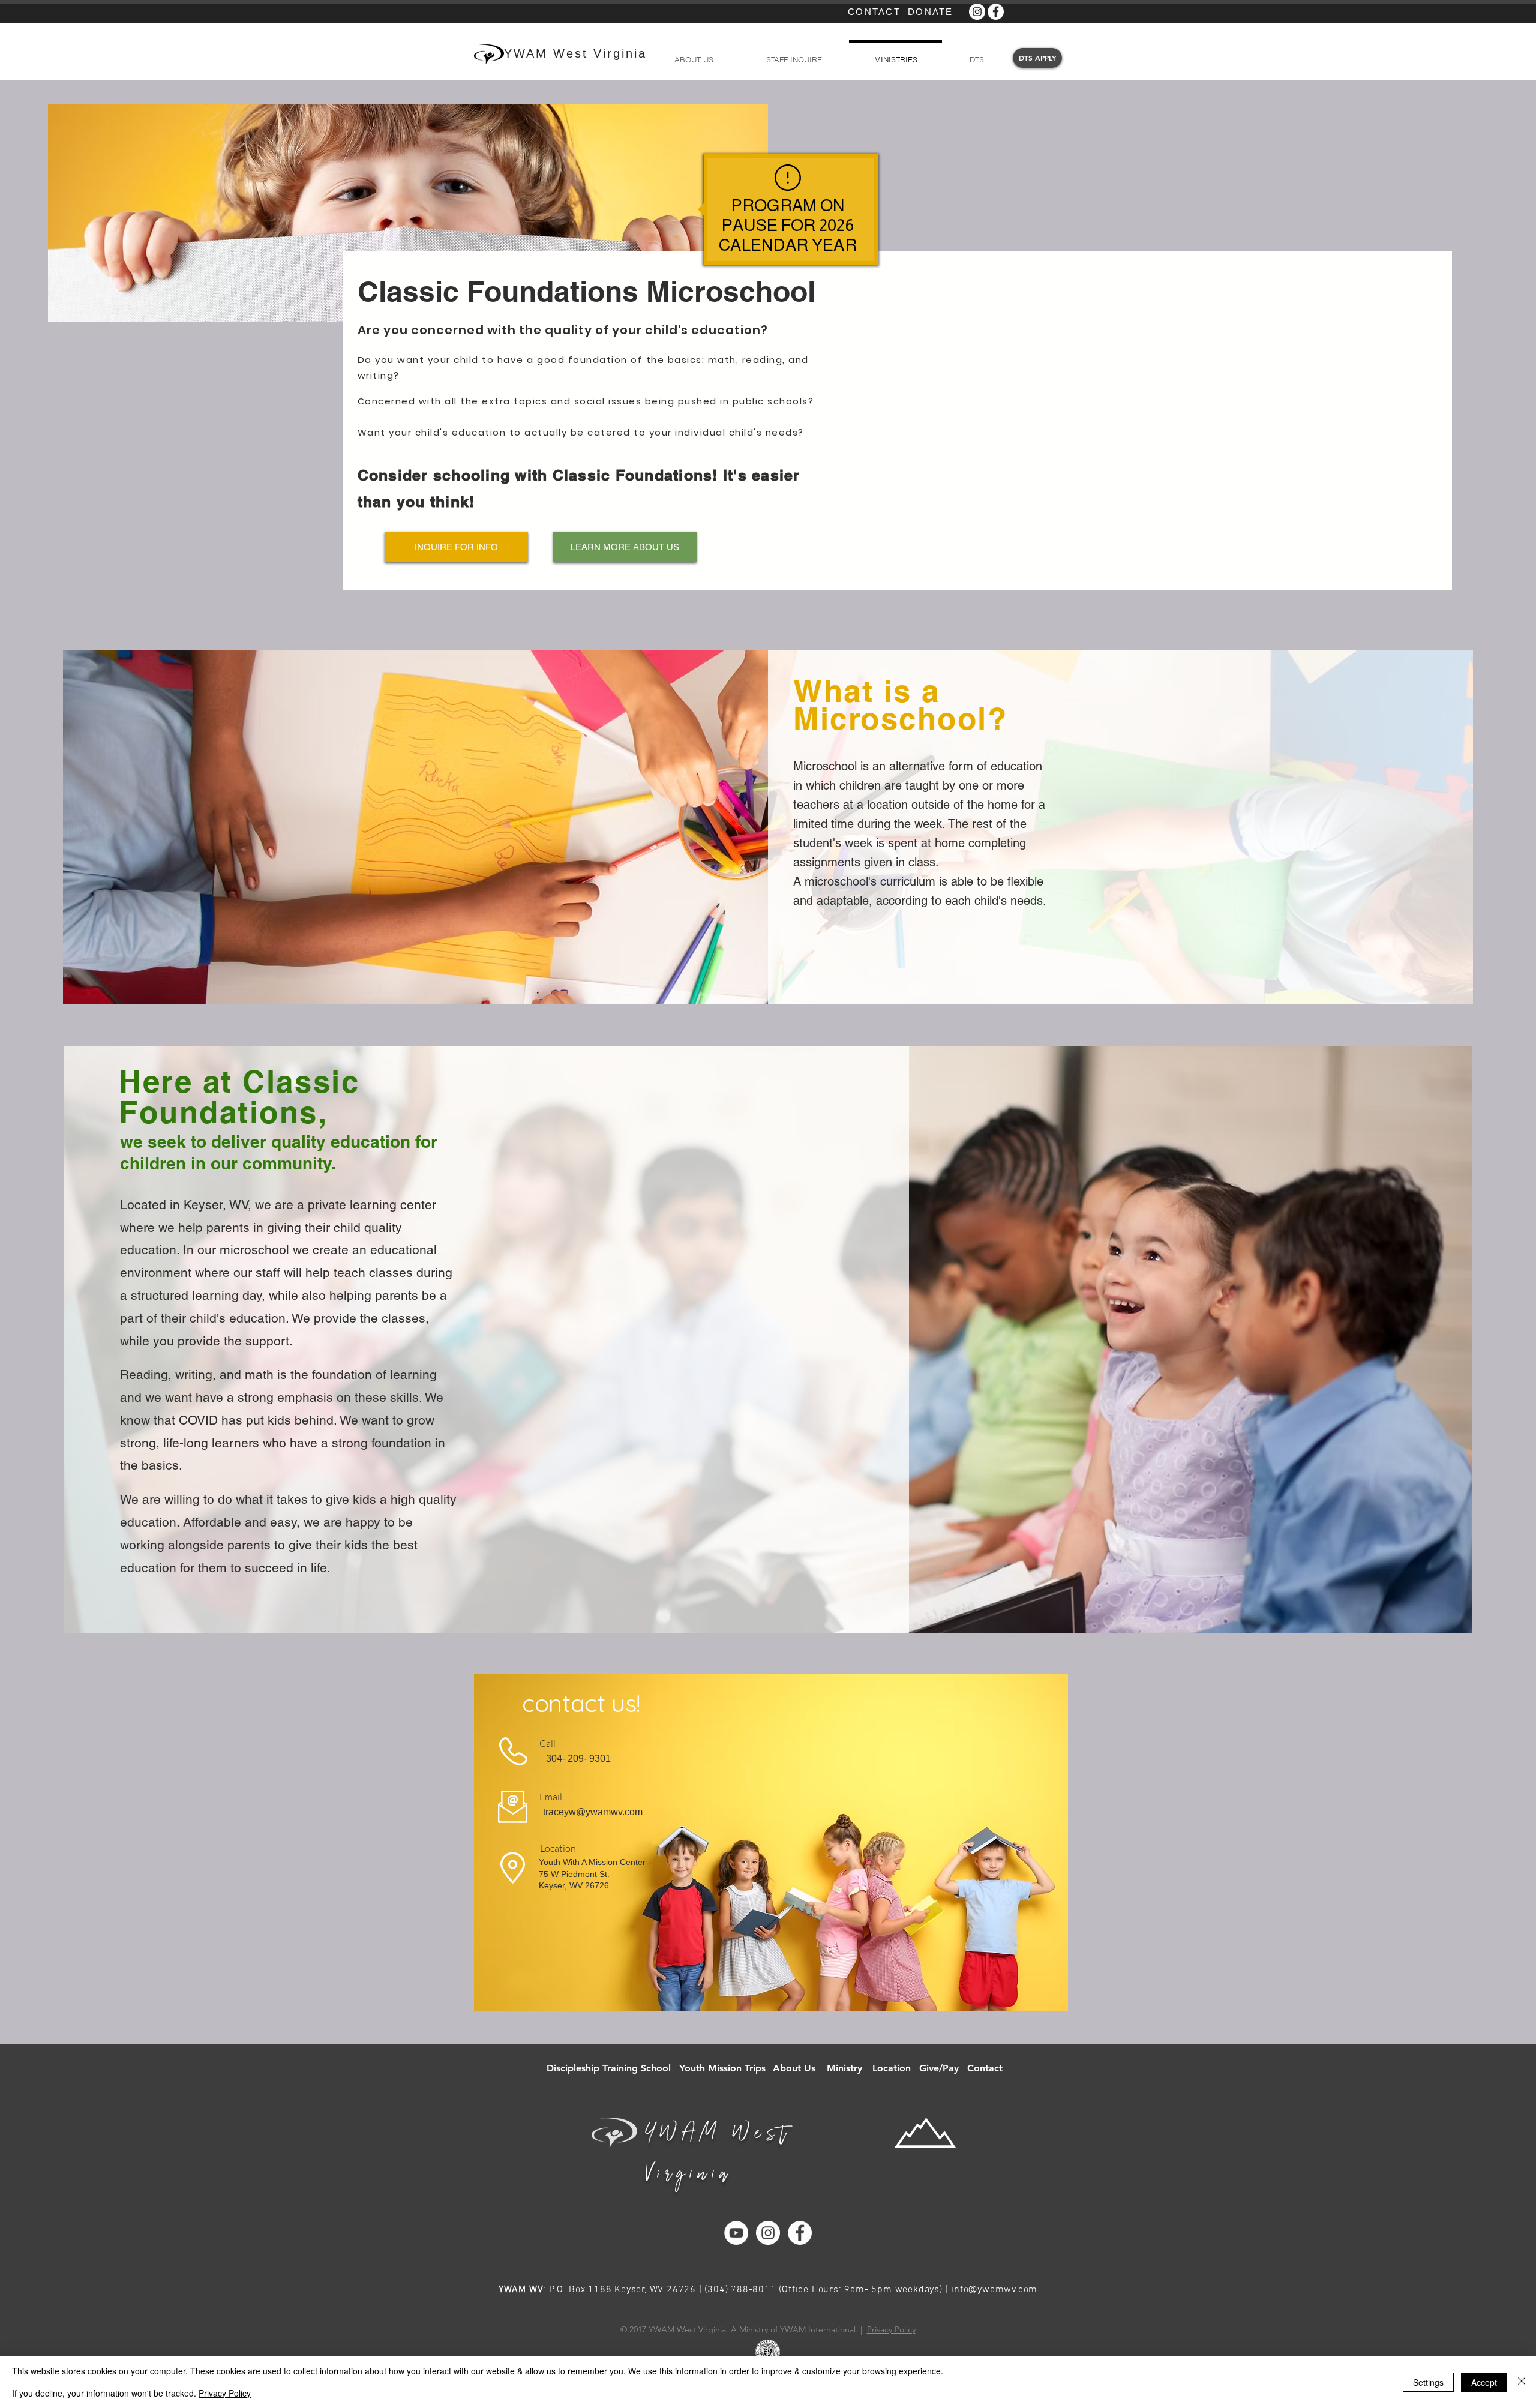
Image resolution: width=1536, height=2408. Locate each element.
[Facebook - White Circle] (800, 2233)
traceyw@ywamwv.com (593, 1812)
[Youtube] (736, 2233)
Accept (1484, 2382)
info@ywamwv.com (994, 2290)
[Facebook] (996, 12)
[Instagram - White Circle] (768, 2233)
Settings (1428, 2382)
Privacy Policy (891, 2329)
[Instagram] (977, 12)
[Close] (1522, 2382)
